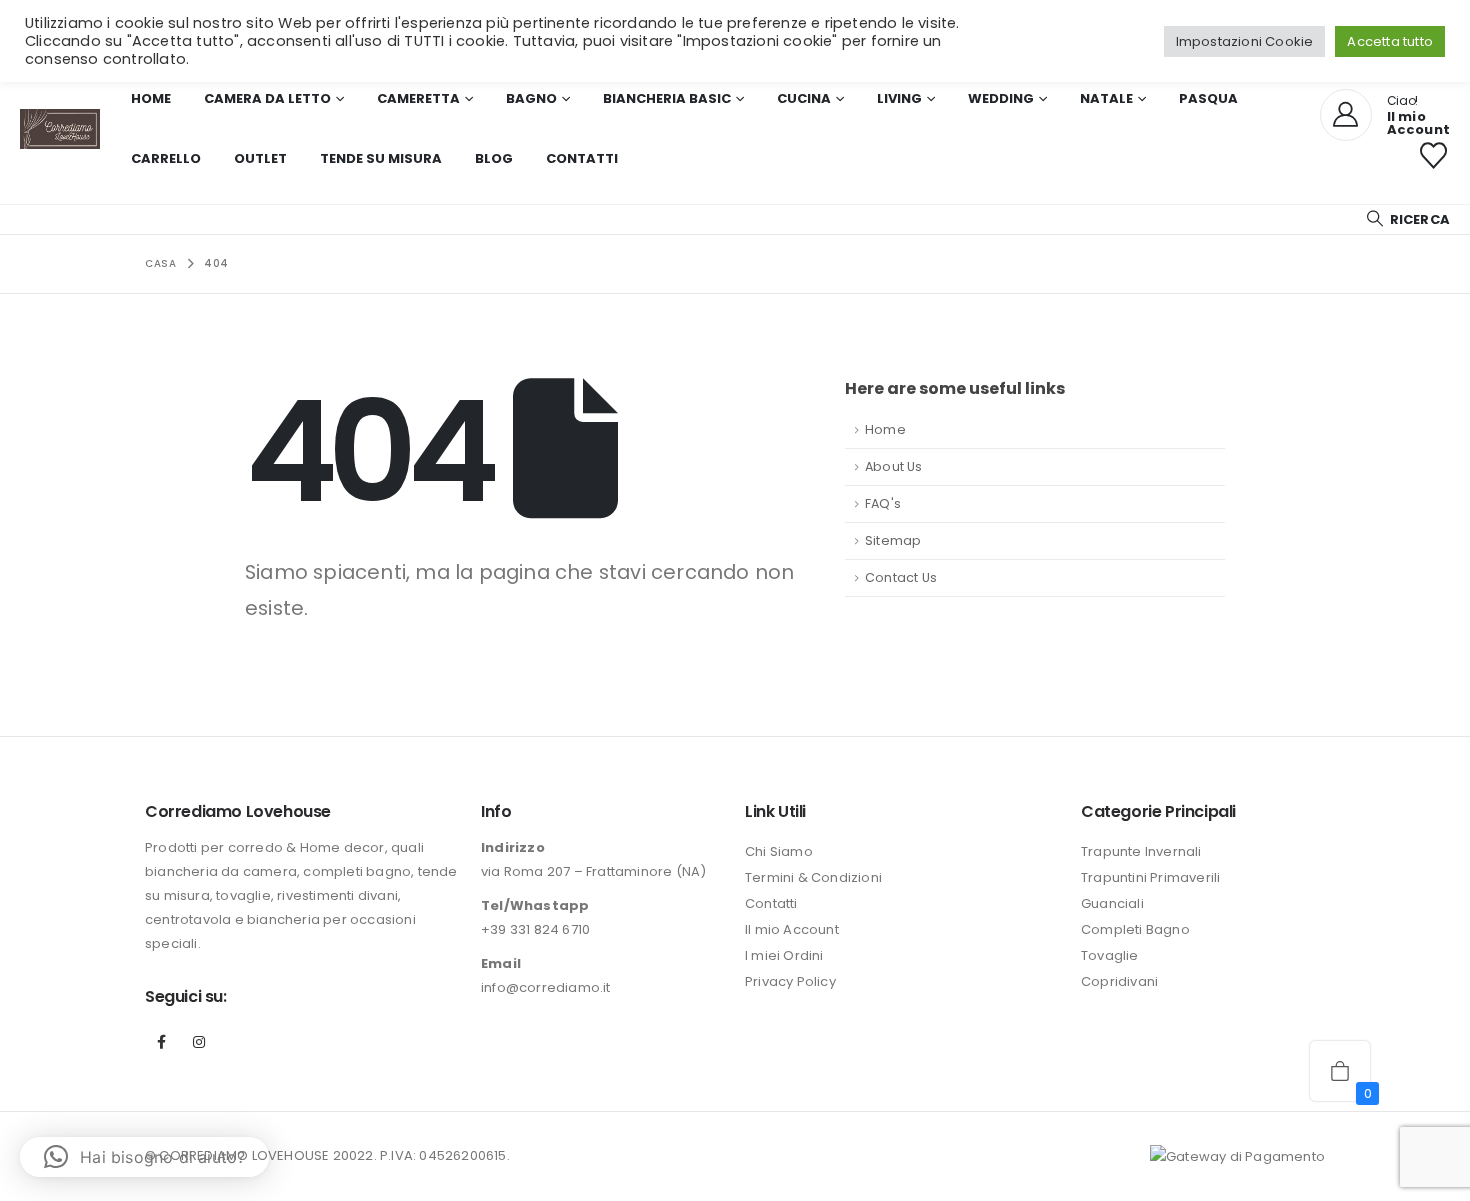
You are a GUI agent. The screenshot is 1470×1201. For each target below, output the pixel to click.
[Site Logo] (60, 129)
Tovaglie (1110, 955)
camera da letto (267, 98)
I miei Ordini (784, 955)
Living (899, 98)
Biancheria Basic (667, 98)
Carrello (166, 158)
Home (151, 98)
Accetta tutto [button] (1390, 41)
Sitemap (893, 540)
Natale (1106, 98)
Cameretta (418, 98)
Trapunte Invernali (1141, 851)
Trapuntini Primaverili (1150, 877)
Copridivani (1119, 981)
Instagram (199, 1042)
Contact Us (901, 577)
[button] (1407, 219)
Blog (494, 158)
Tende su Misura (381, 158)
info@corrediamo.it (546, 987)
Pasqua (1208, 98)
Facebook (162, 1042)
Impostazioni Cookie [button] (1245, 41)
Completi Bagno (1135, 929)
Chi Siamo (779, 851)
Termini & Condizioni (813, 877)
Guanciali (1112, 903)
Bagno (531, 98)
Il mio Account (792, 929)
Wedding (1001, 98)
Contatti (582, 158)
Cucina (804, 98)
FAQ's (883, 503)
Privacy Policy (790, 981)
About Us (894, 466)
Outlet (260, 158)
